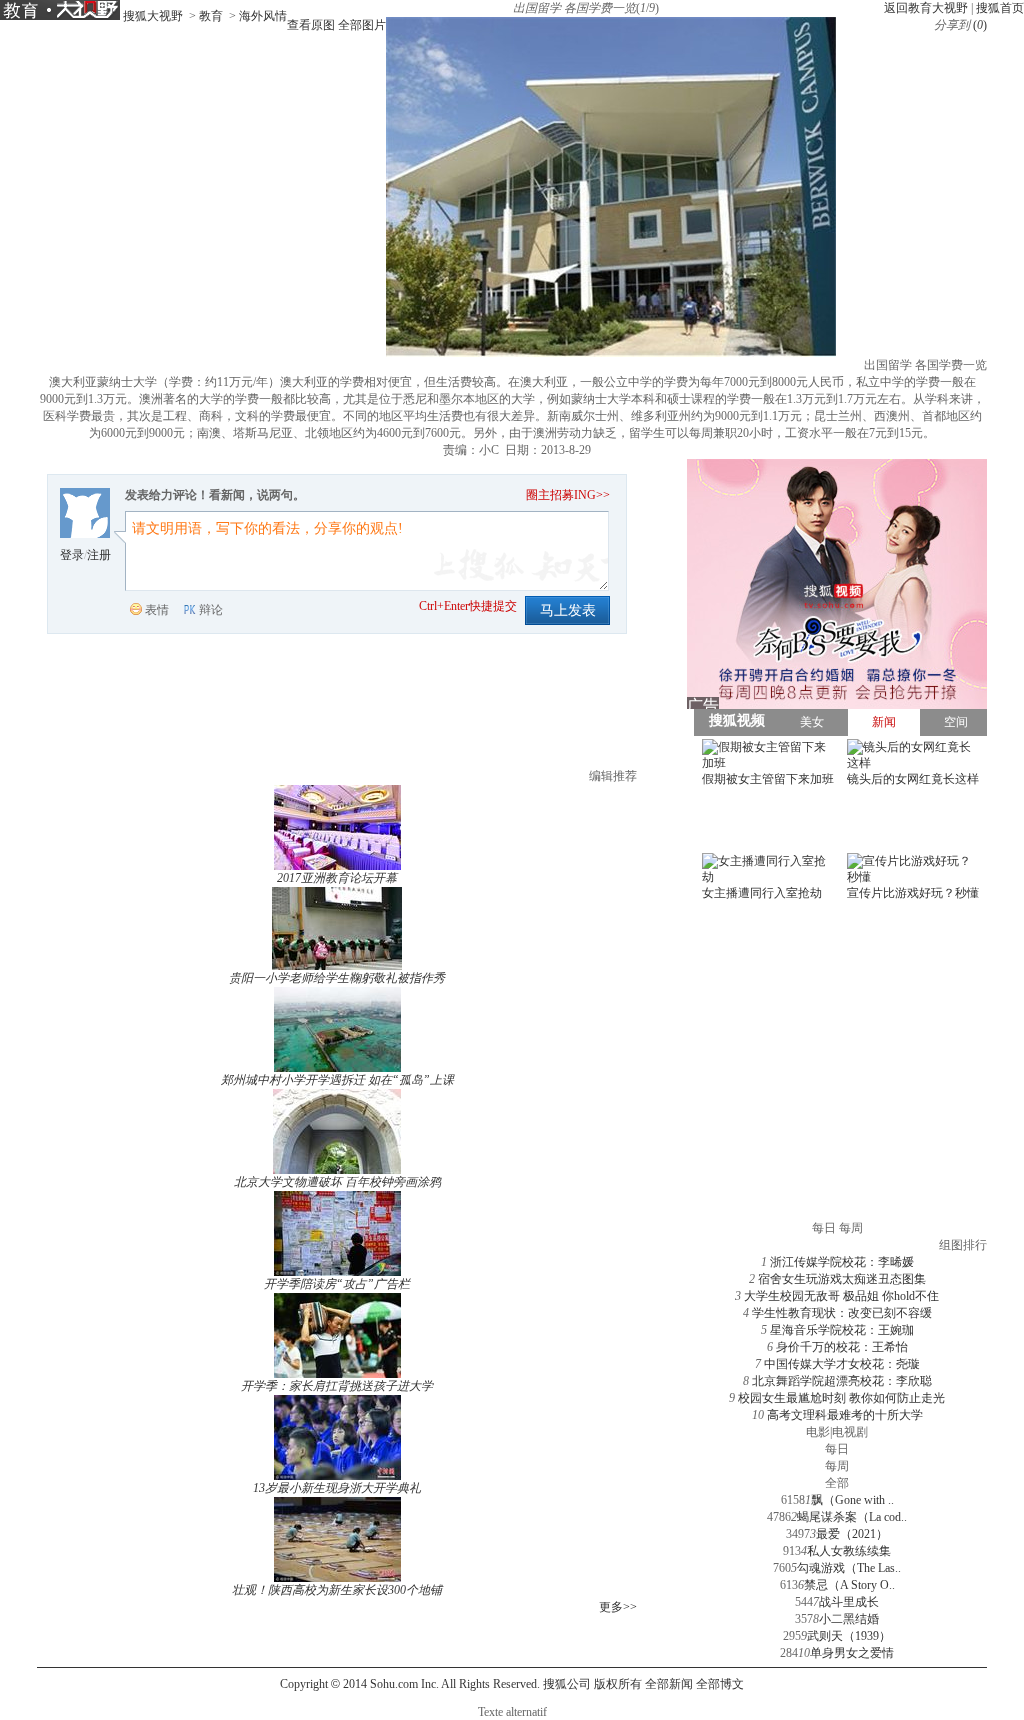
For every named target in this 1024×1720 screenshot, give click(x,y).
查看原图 (311, 25)
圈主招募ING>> (568, 495)
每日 (837, 1449)
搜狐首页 (1000, 8)
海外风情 (263, 16)
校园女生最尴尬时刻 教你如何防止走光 (841, 1398)
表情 (157, 610)
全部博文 (720, 1684)
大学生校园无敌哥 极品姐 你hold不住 (841, 1296)
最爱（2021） (852, 1534)
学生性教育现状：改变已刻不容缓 (842, 1313)
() (980, 25)
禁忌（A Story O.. (849, 1585)
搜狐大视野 (153, 16)
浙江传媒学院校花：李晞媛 (842, 1262)
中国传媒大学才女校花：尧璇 (842, 1364)
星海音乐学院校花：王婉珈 (842, 1330)
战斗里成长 (849, 1602)
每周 (837, 1466)
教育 (211, 16)
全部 (837, 1483)
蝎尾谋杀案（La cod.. (852, 1517)
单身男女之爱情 (852, 1653)
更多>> (618, 1607)
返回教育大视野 (926, 8)
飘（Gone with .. (852, 1500)
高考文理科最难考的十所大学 (845, 1415)
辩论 (211, 610)
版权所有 (618, 1684)
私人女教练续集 (849, 1551)
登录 (72, 555)
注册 (99, 555)
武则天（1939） (849, 1636)
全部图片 (362, 25)
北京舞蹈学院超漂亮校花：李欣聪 (842, 1381)
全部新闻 (669, 1684)
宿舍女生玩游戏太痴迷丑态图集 (842, 1279)
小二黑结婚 (849, 1619)
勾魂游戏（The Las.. (849, 1568)
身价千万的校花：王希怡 (842, 1347)
